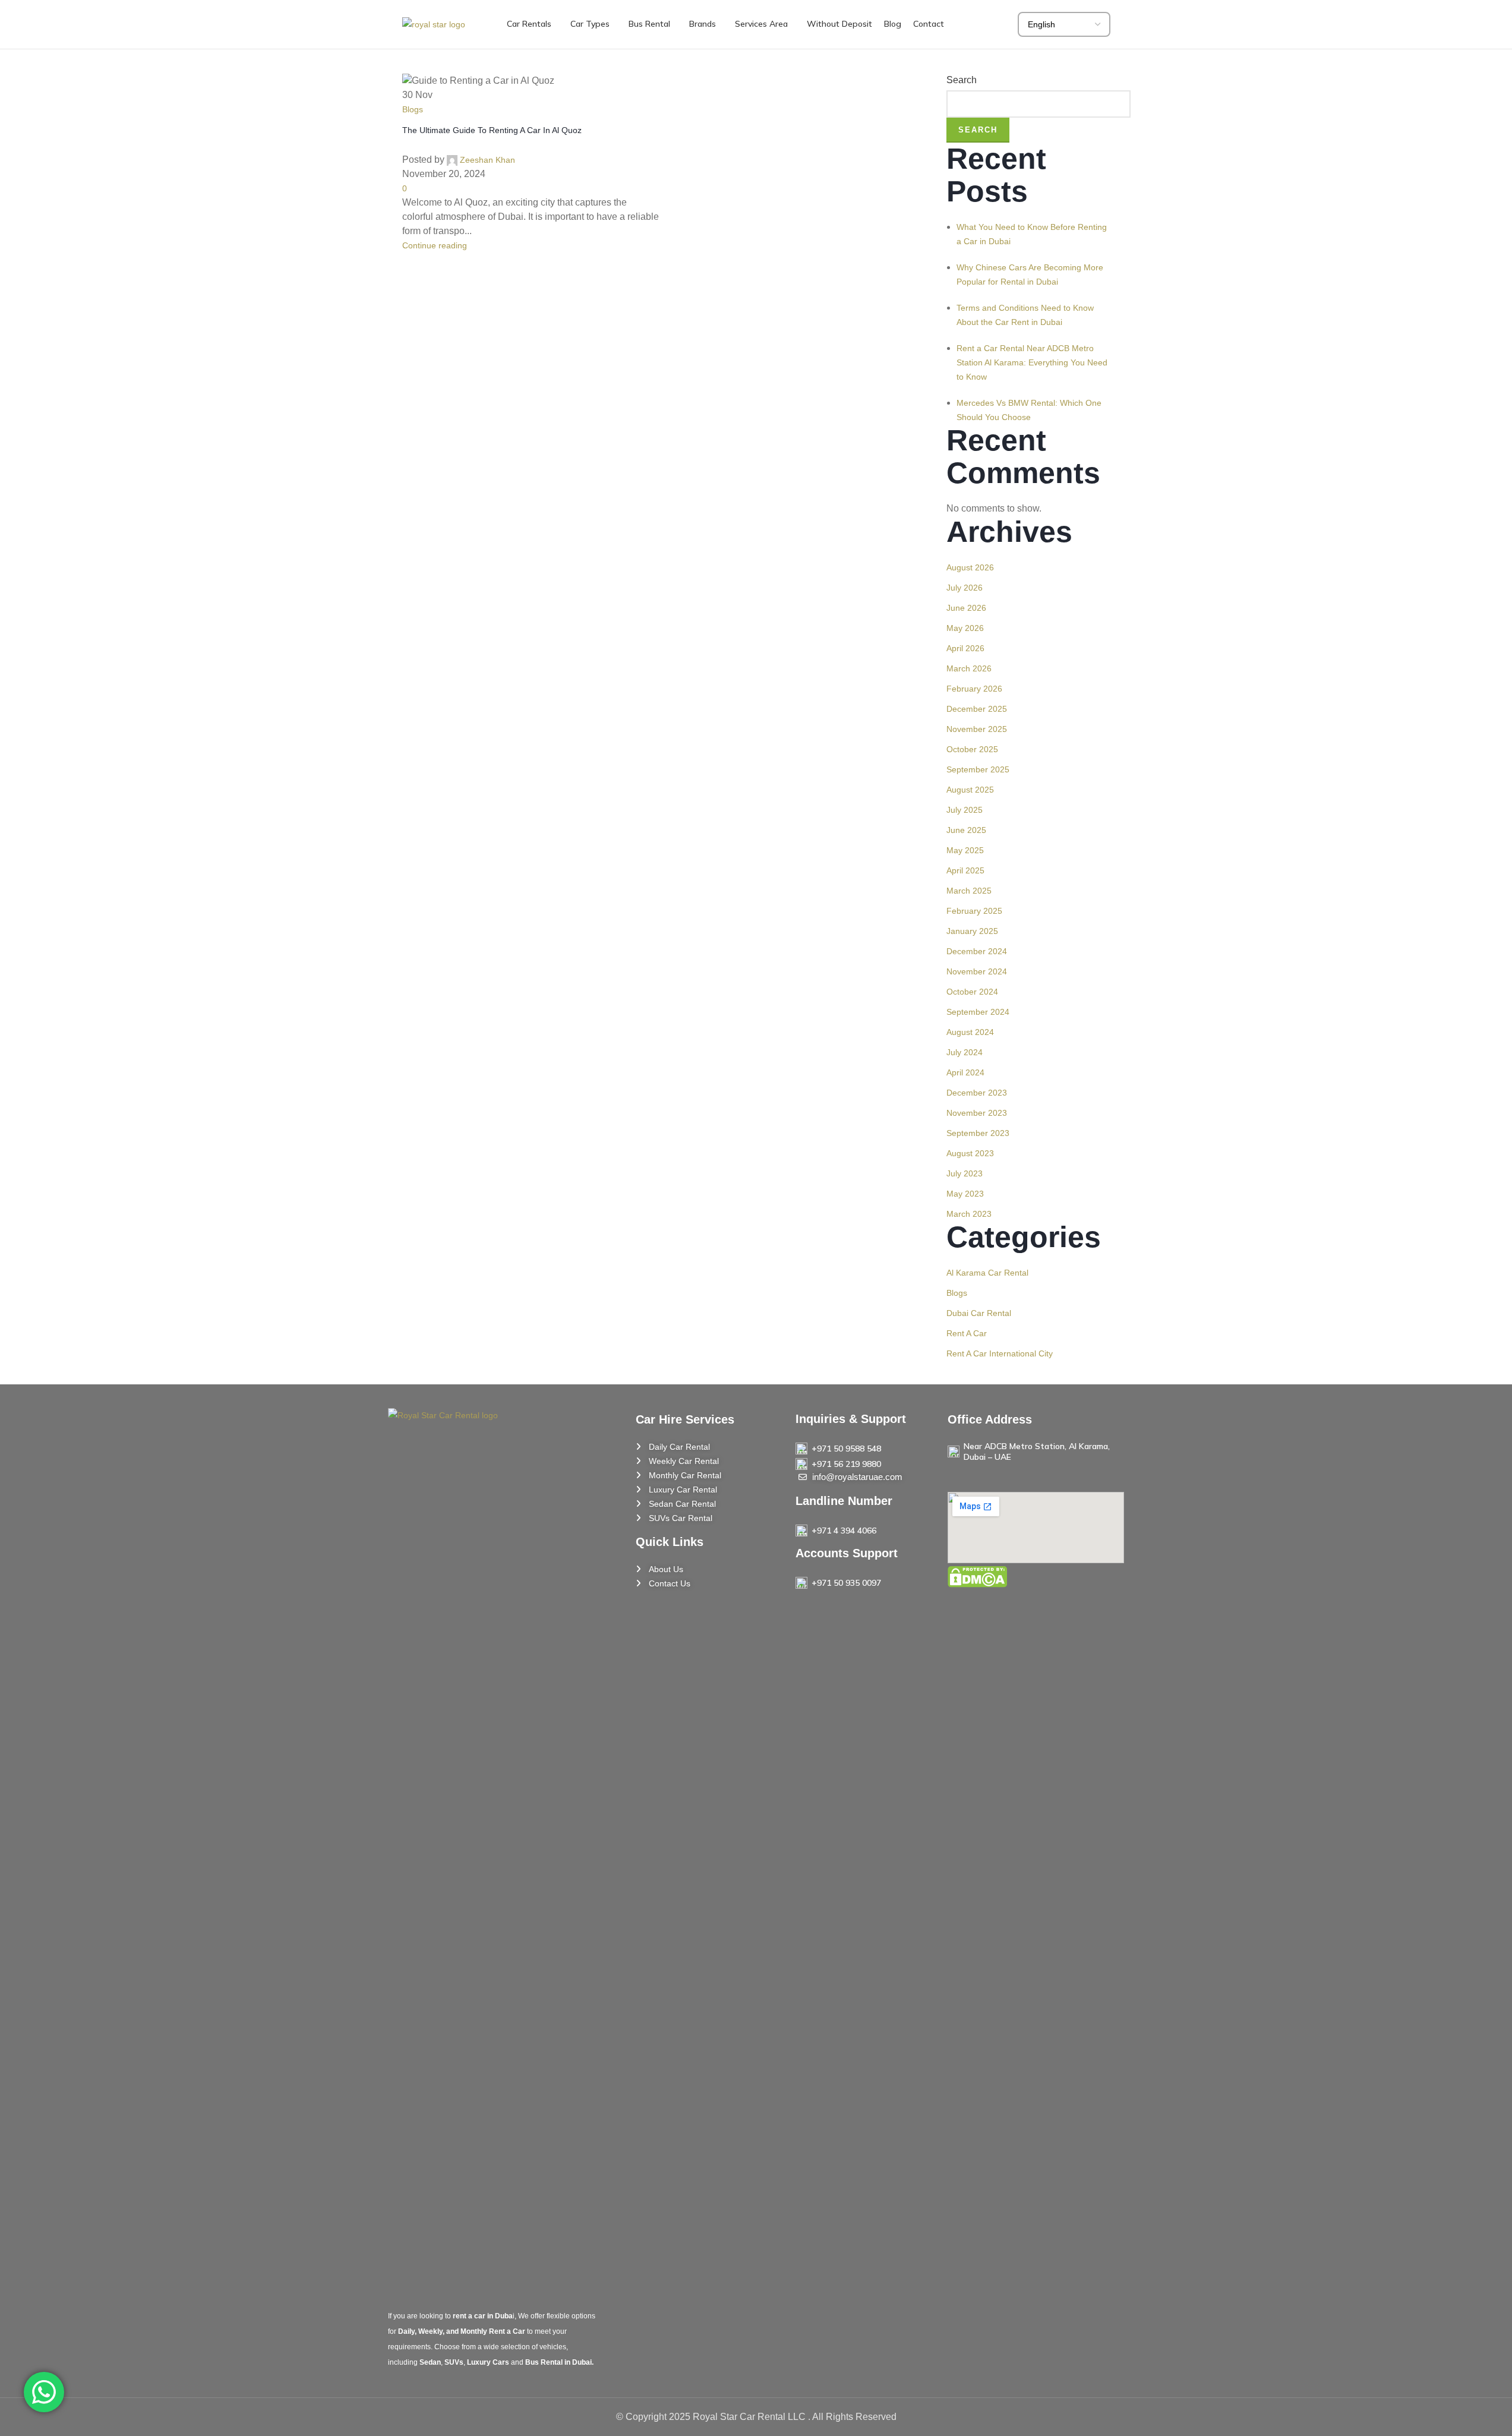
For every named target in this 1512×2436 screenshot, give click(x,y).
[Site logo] (434, 24)
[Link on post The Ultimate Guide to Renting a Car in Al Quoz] (756, 1218)
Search (978, 130)
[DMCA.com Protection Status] (977, 1576)
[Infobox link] (863, 1449)
